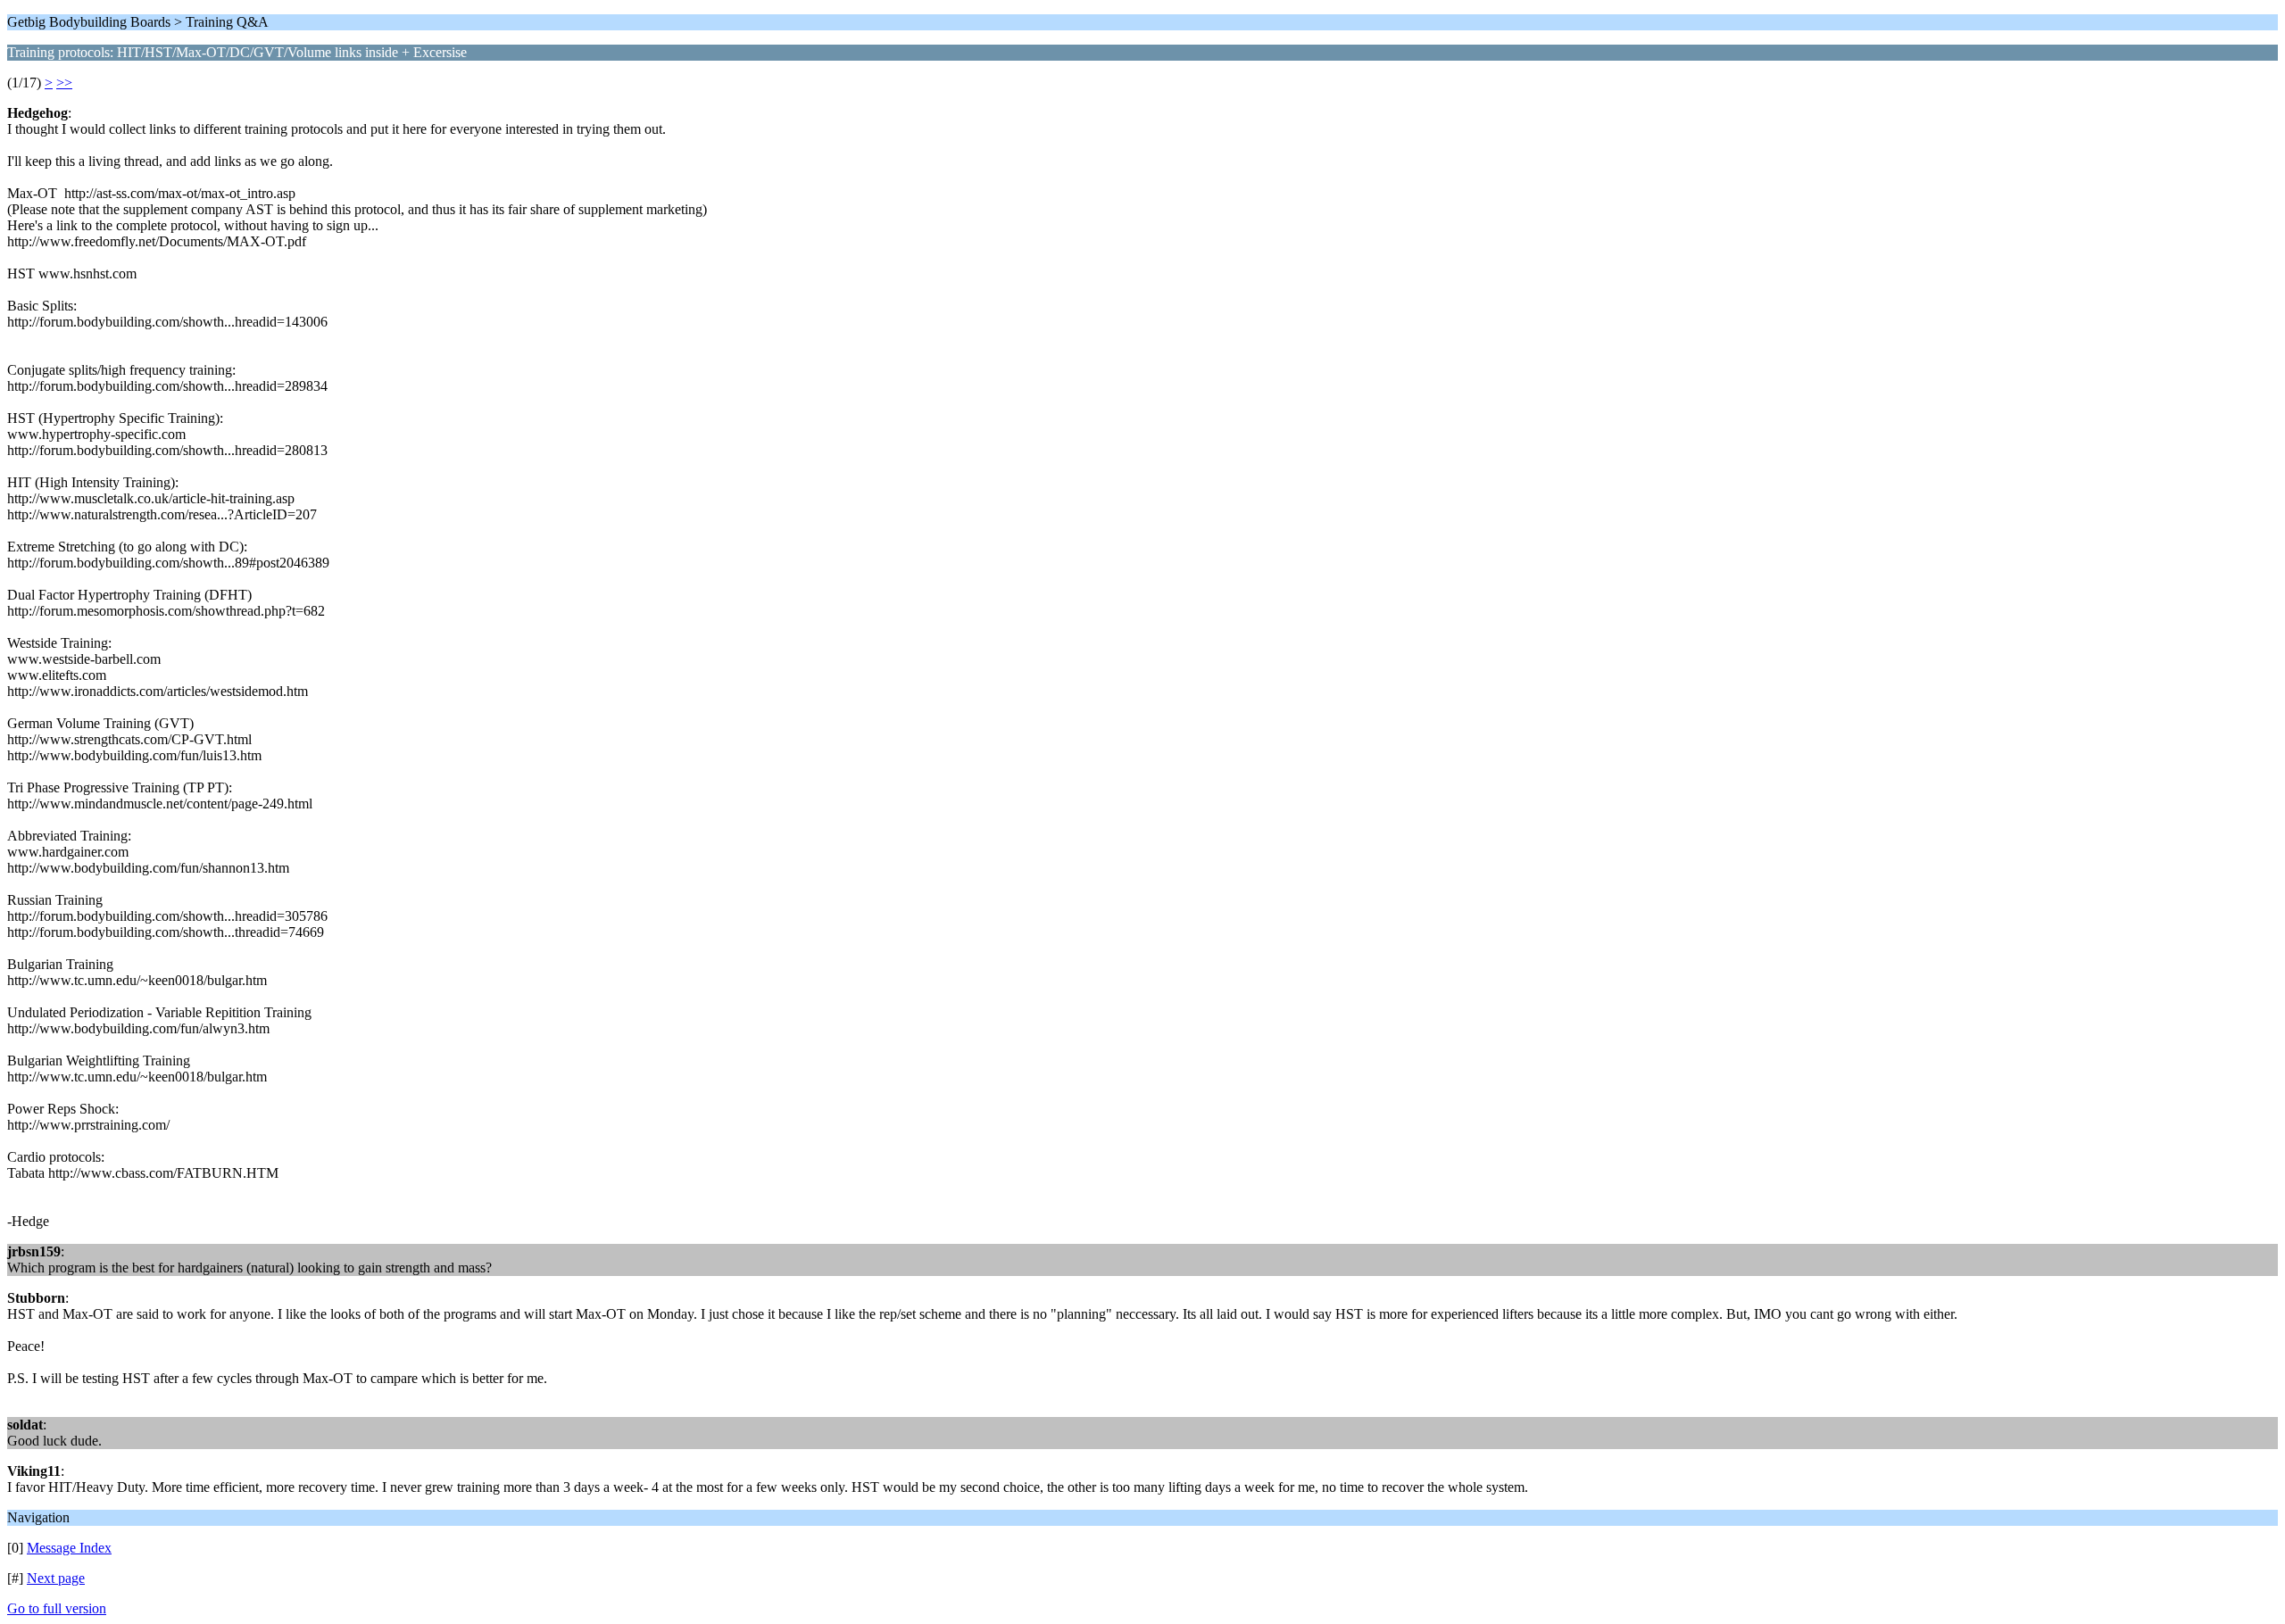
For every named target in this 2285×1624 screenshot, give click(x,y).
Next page (56, 1578)
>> (64, 83)
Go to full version (57, 1608)
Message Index (69, 1548)
